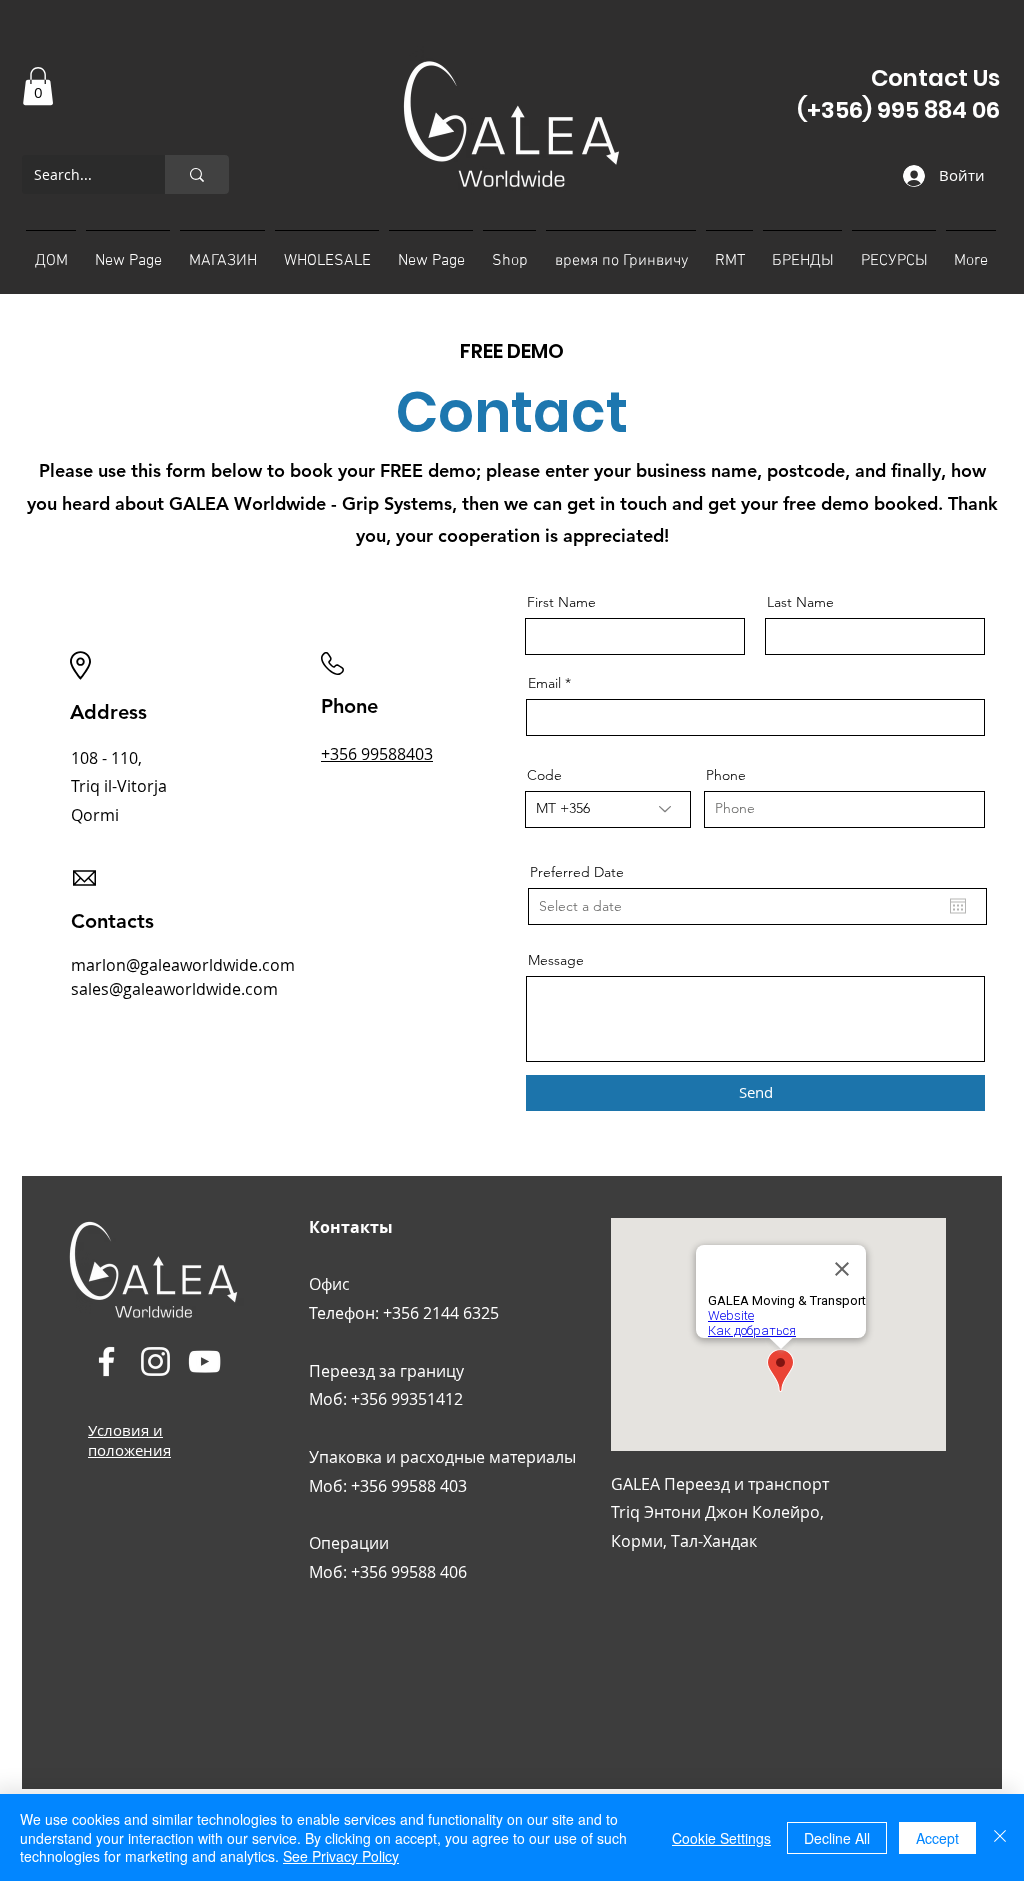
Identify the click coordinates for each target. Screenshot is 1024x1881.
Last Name (800, 602)
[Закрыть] (1000, 1837)
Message (556, 960)
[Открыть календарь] (958, 906)
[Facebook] (106, 1361)
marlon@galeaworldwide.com (183, 965)
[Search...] (197, 174)
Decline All (837, 1838)
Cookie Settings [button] (721, 1838)
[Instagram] (155, 1361)
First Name (561, 602)
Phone (726, 775)
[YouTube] (204, 1361)
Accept (937, 1838)
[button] (38, 86)
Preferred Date (577, 872)
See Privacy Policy (341, 1856)
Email (544, 683)
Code (544, 775)
